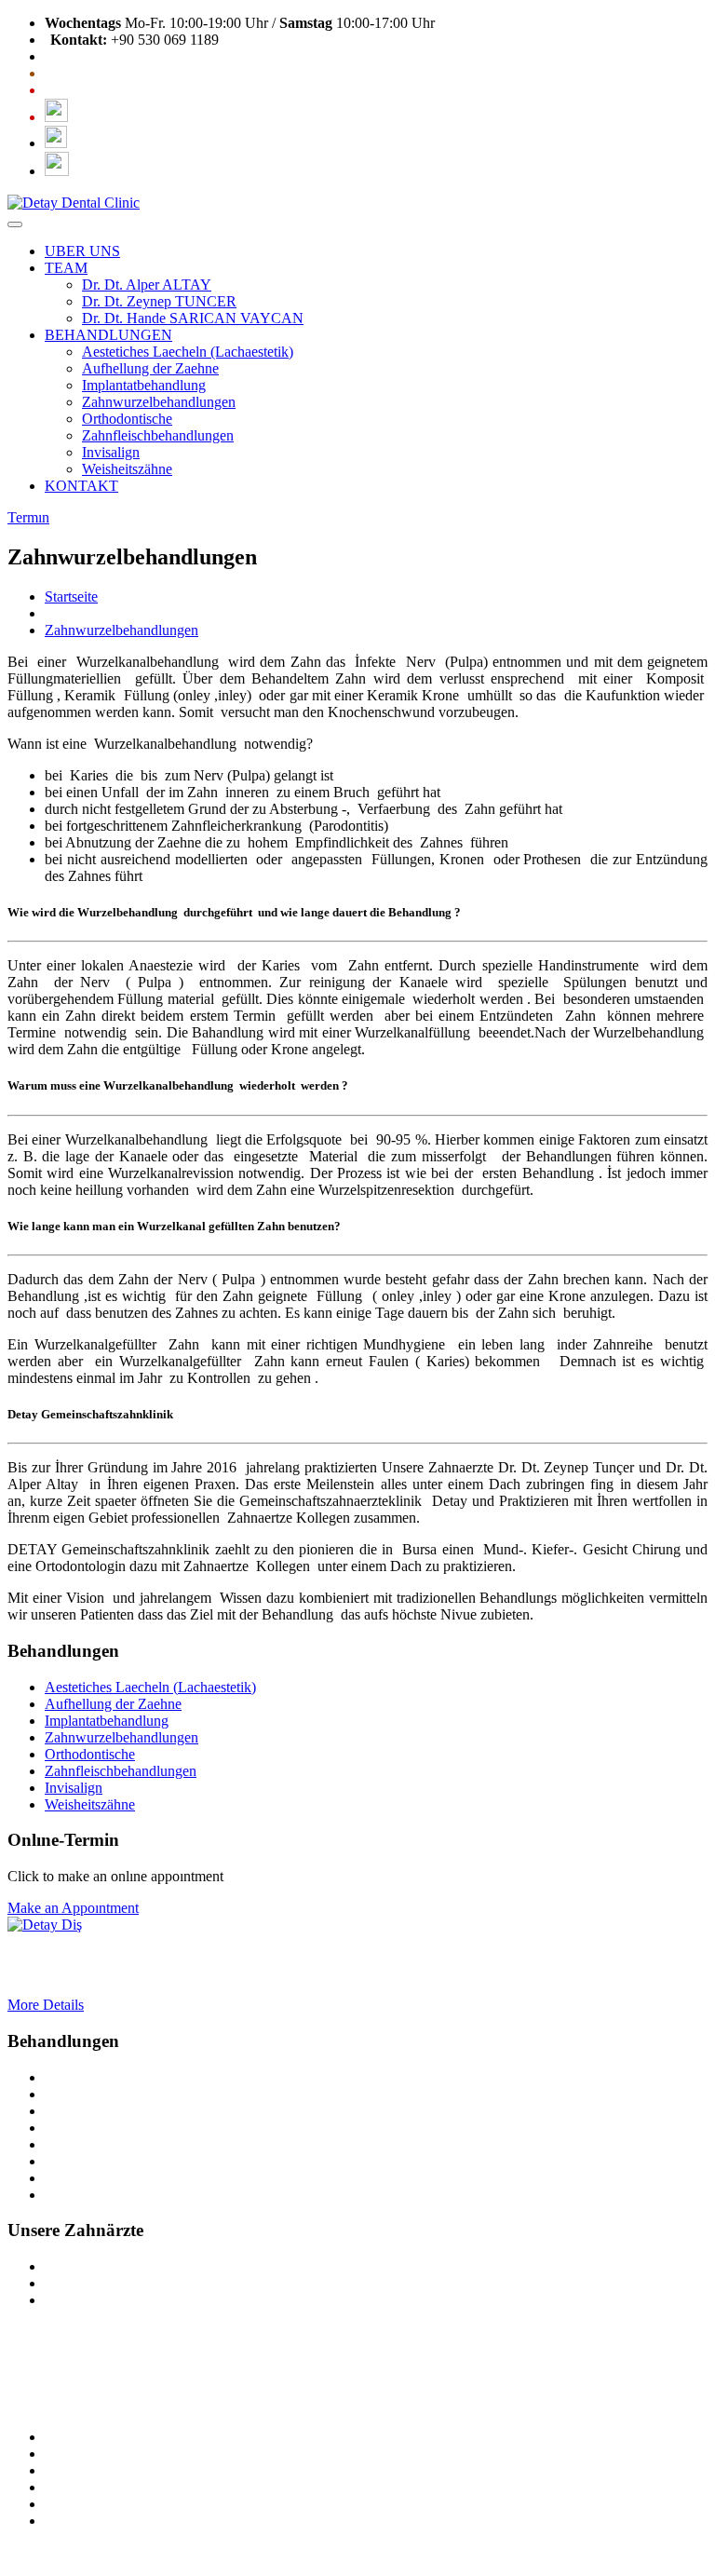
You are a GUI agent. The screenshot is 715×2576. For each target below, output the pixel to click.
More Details (46, 2005)
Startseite (71, 597)
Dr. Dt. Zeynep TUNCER (159, 301)
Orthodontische (127, 419)
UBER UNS (82, 251)
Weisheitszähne (127, 469)
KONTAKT (81, 486)
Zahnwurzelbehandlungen (159, 402)
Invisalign (111, 452)
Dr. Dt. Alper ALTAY (147, 285)
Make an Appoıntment (73, 1908)
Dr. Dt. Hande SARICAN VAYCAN (193, 318)
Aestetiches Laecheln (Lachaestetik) (188, 352)
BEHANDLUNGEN (108, 335)
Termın (28, 517)
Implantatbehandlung (144, 385)
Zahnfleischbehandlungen (158, 435)
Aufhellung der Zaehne (150, 368)
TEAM (66, 268)
